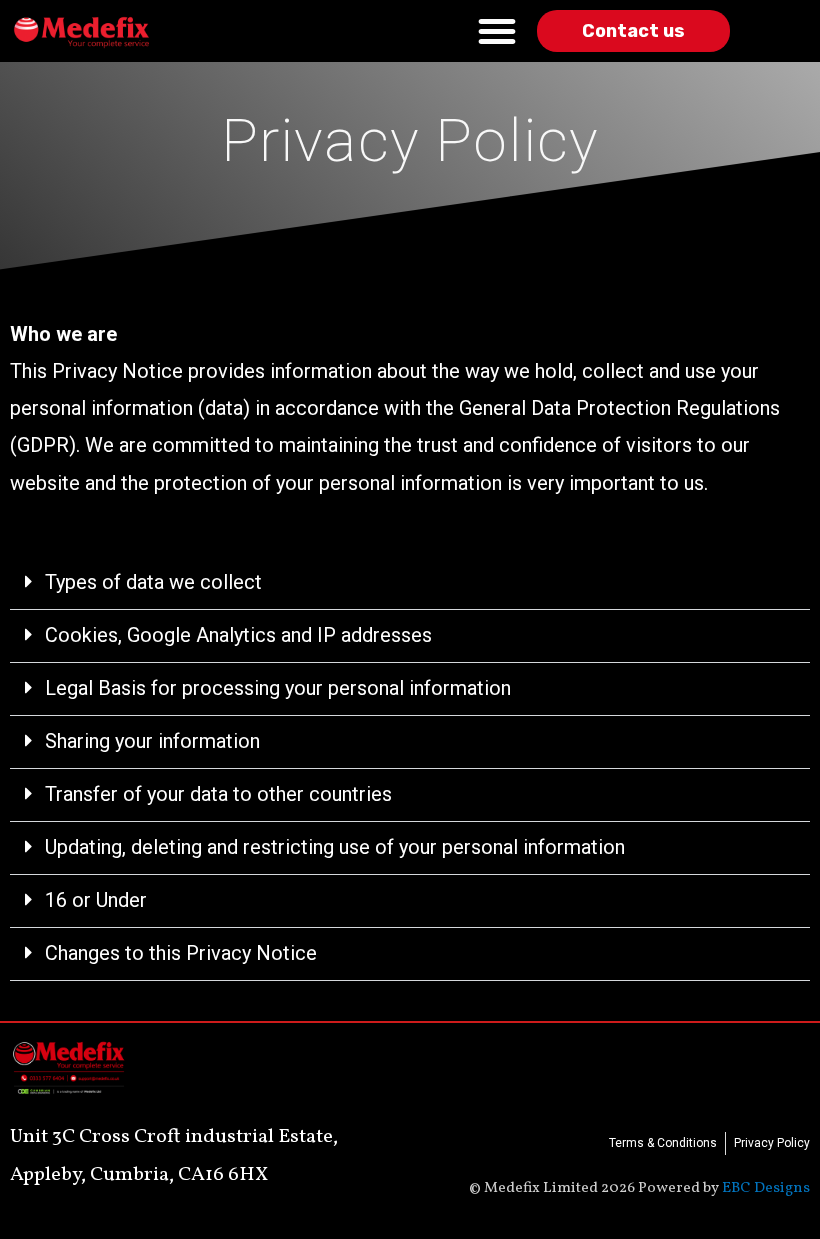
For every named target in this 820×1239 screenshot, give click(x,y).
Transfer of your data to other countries (218, 794)
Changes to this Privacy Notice (181, 953)
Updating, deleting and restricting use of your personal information (335, 847)
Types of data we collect (153, 582)
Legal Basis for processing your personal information (278, 688)
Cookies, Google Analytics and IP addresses (238, 635)
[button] (410, 583)
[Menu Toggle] (497, 31)
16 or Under (96, 900)
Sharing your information (152, 741)
